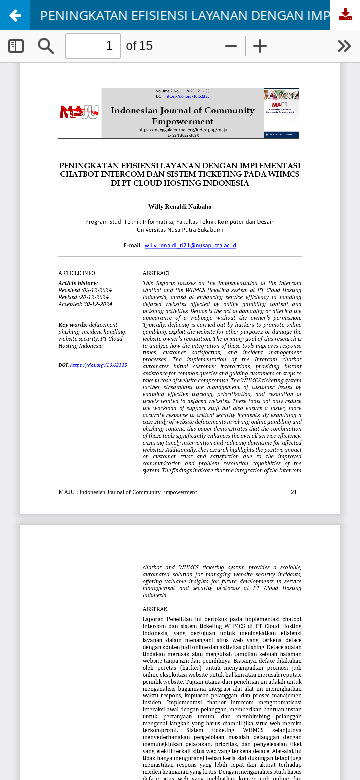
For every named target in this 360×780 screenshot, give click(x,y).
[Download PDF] (345, 15)
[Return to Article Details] (15, 15)
